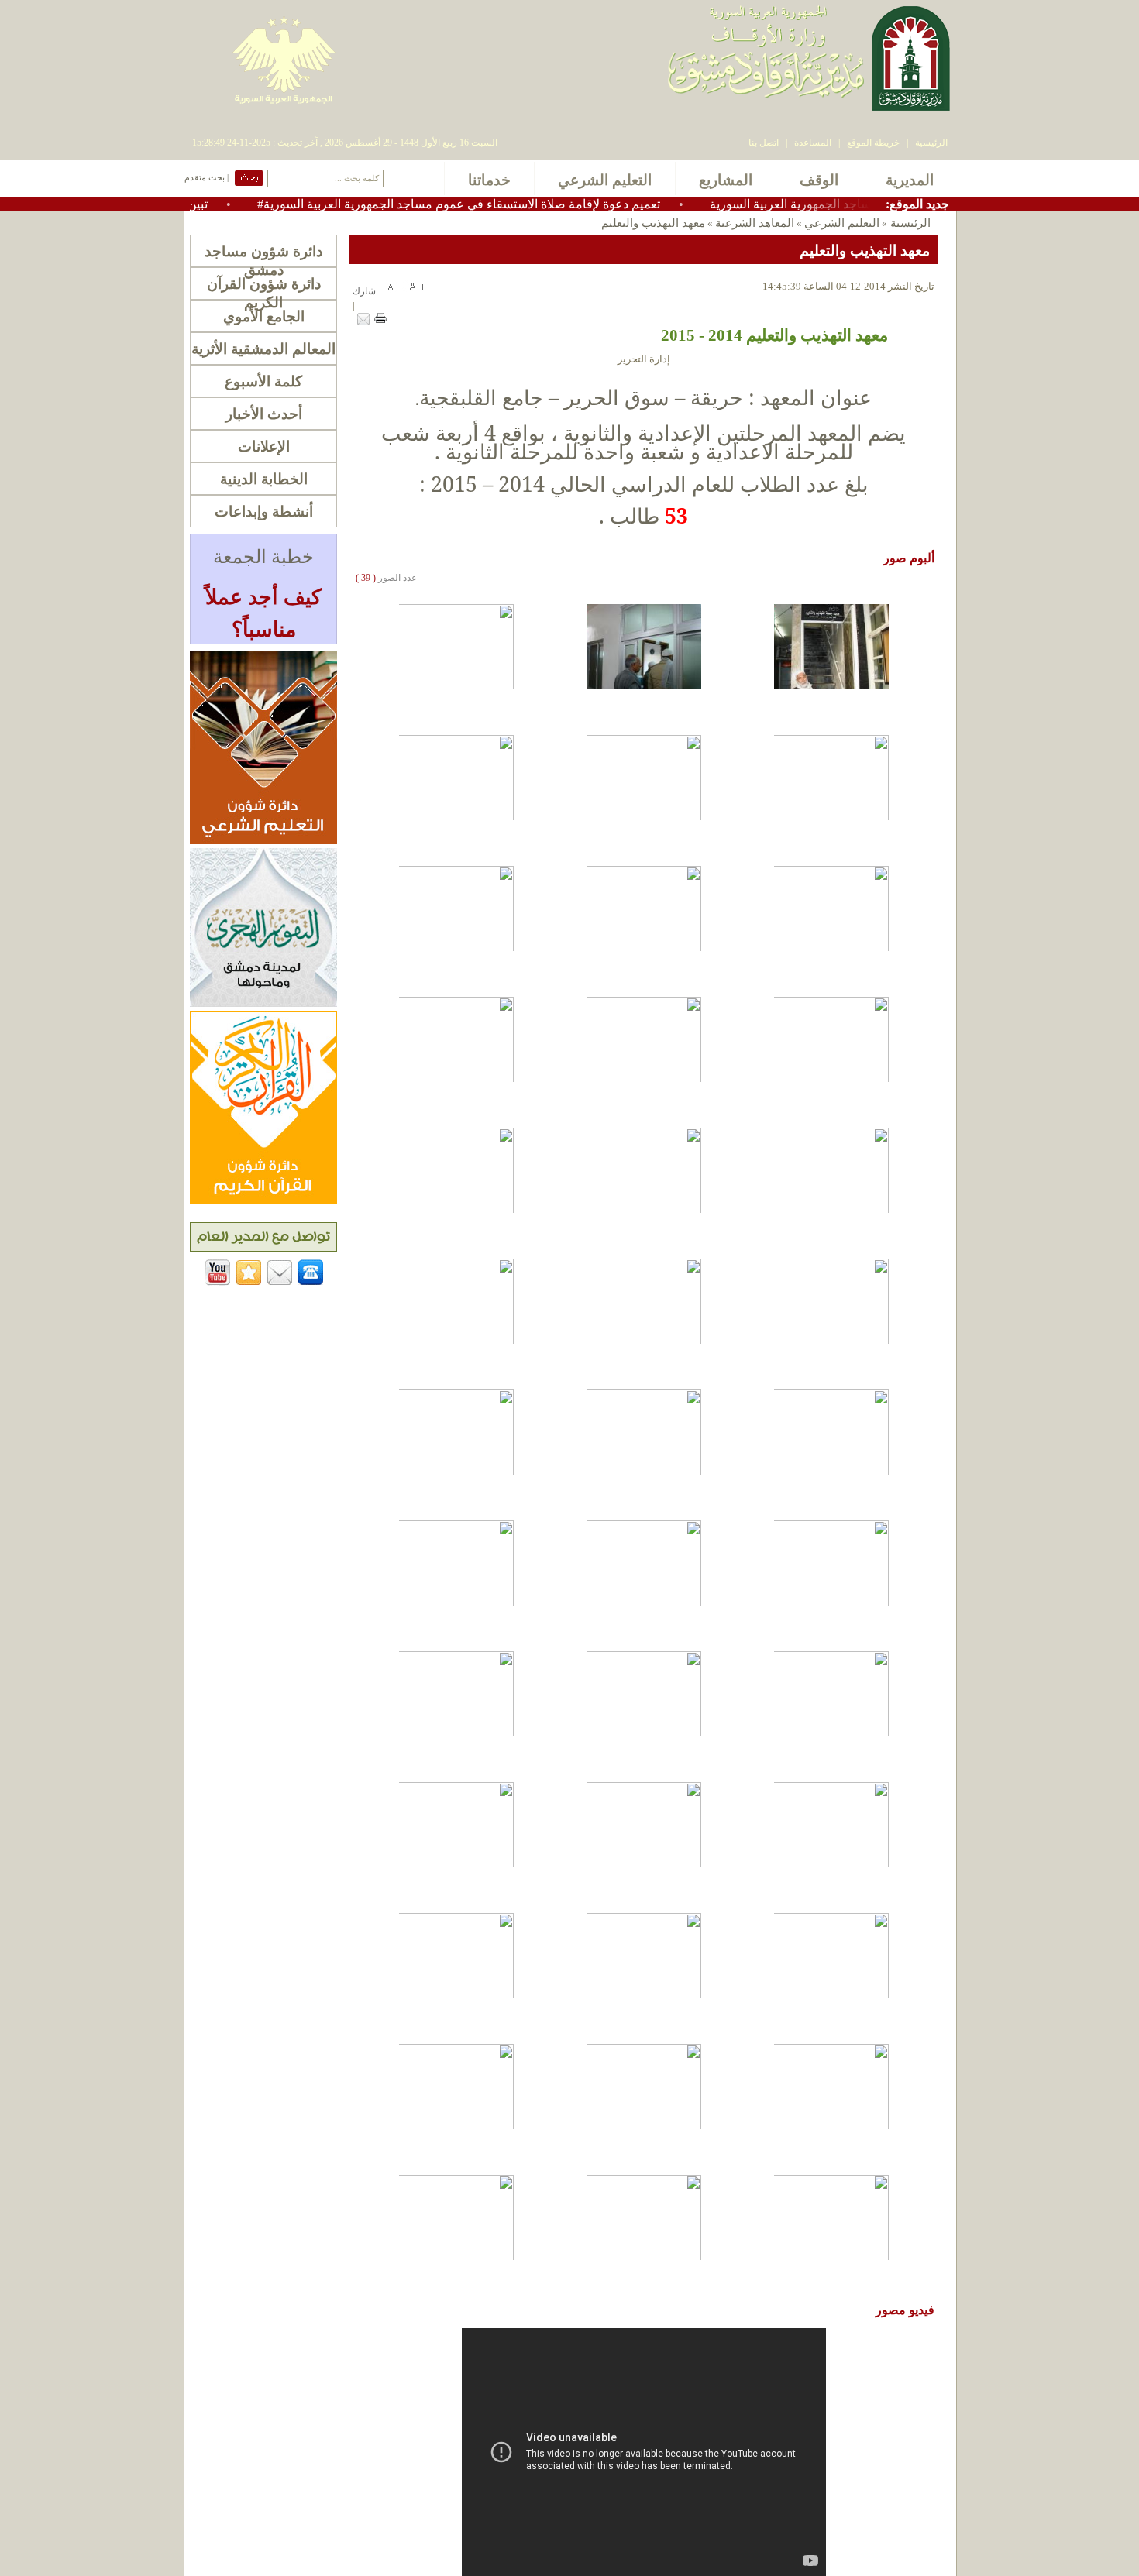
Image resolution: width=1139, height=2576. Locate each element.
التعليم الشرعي (842, 223)
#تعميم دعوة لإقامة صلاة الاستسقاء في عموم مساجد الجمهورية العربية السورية (513, 204)
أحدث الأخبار (264, 414)
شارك (364, 291)
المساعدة (813, 143)
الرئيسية (931, 143)
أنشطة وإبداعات (264, 512)
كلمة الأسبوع (263, 381)
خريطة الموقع (873, 143)
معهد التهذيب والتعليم (653, 223)
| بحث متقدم (206, 178)
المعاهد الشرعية (755, 223)
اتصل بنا (764, 143)
